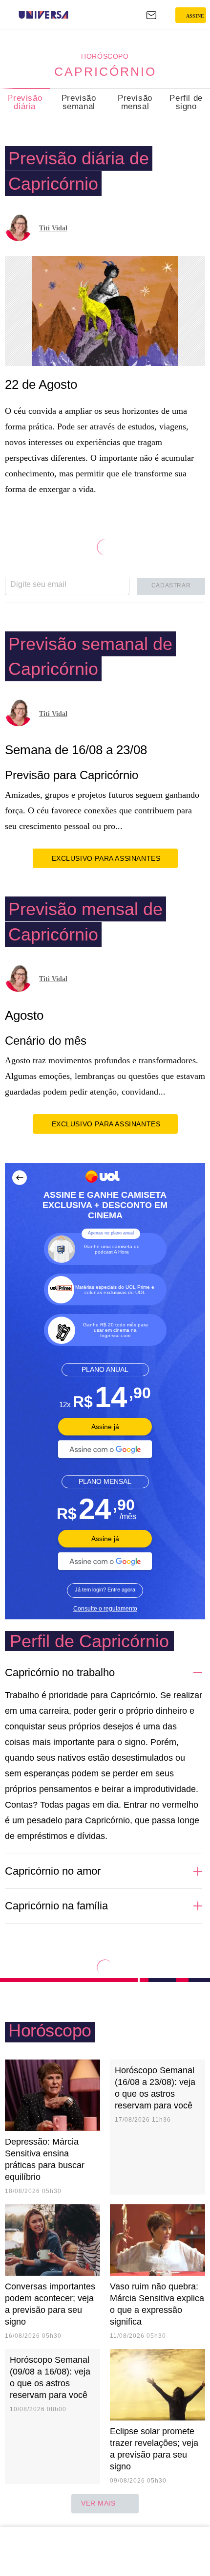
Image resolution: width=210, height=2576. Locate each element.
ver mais (98, 2503)
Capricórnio (105, 71)
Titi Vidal (53, 228)
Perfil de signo (186, 102)
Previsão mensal (135, 102)
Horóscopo (105, 56)
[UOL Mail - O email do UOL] (151, 15)
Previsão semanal (79, 102)
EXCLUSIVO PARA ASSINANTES (106, 858)
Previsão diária (25, 102)
